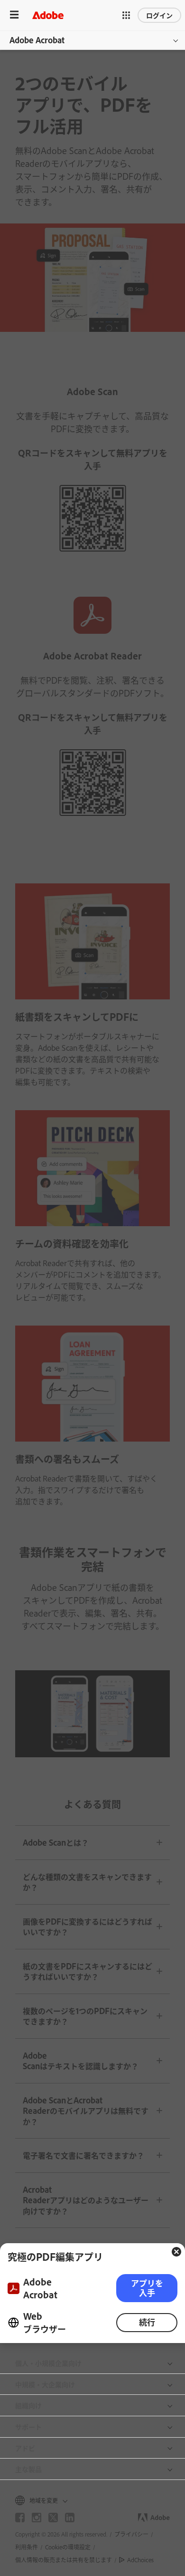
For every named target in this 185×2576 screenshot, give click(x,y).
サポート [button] (28, 2426)
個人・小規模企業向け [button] (48, 2363)
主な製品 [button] (28, 2469)
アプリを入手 (147, 2288)
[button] (126, 15)
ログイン (159, 15)
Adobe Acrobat (37, 40)
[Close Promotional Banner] (176, 2252)
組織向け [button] (28, 2405)
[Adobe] (48, 15)
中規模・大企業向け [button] (45, 2384)
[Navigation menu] (14, 15)
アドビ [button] (25, 2448)
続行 (147, 2322)
